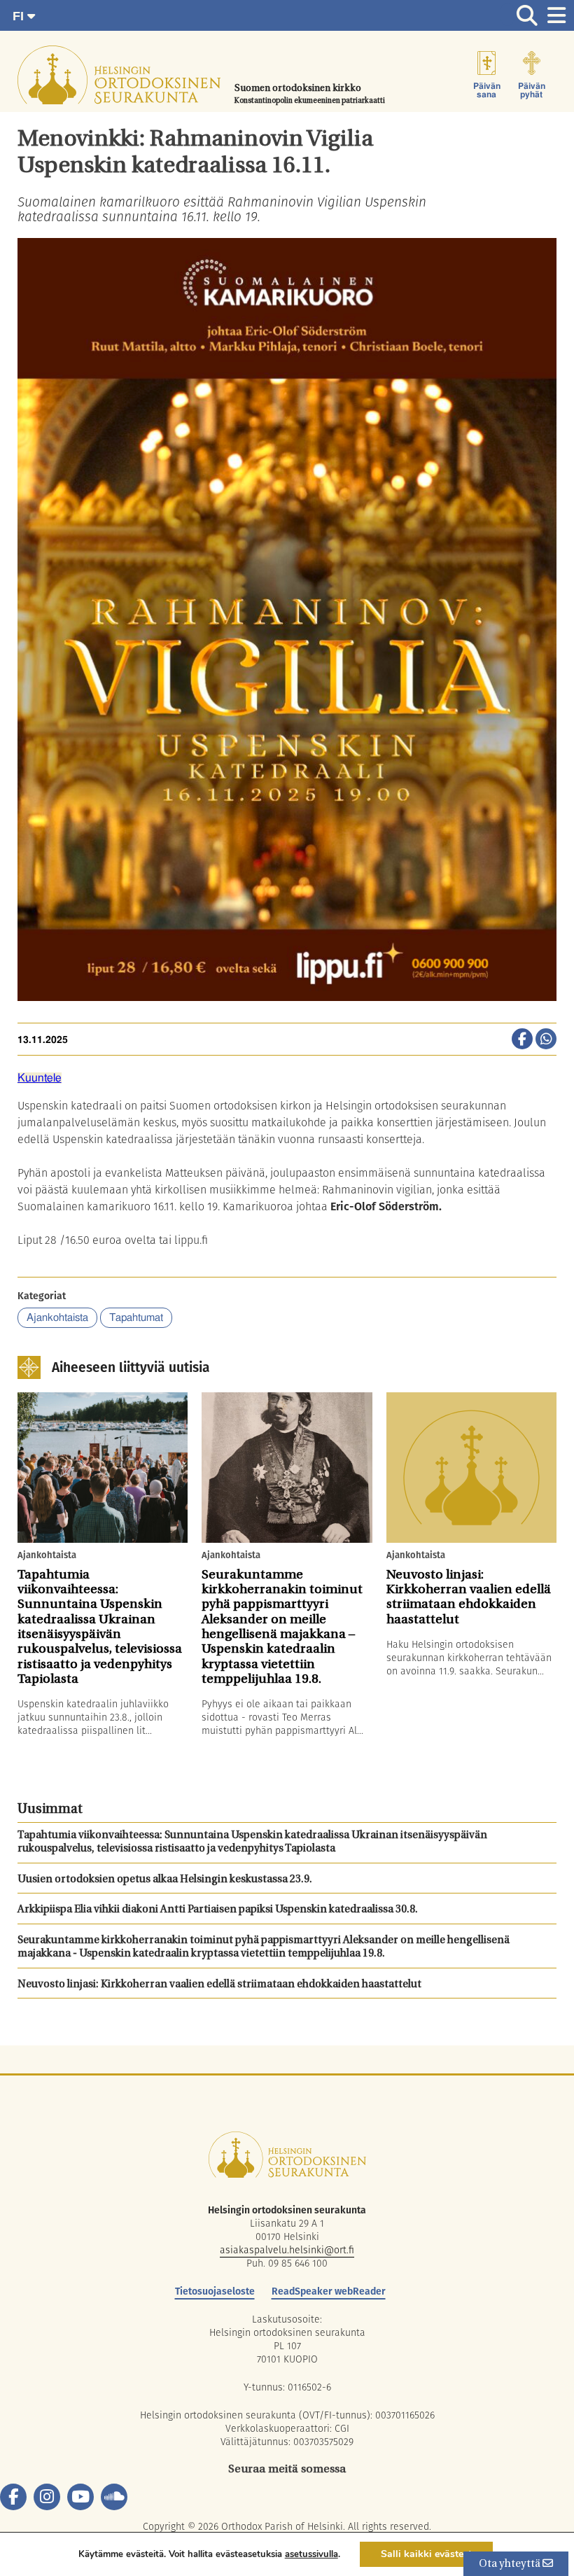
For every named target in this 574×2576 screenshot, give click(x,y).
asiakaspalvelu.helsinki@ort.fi (287, 2250)
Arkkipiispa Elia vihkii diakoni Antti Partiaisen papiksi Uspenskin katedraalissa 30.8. (218, 1910)
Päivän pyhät (532, 90)
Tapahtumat (136, 1318)
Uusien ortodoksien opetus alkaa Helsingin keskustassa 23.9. (165, 1880)
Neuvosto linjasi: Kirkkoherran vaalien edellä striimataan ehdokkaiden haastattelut (219, 1985)
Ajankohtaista (57, 1318)
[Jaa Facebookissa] (522, 1040)
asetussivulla (311, 2554)
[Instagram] (47, 2497)
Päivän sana (487, 90)
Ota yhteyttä (511, 2564)
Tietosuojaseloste (215, 2291)
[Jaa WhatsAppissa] (546, 1040)
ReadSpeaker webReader (329, 2291)
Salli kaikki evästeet (426, 2554)
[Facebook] (13, 2497)
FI (20, 16)
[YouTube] (80, 2497)
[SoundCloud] (114, 2497)
